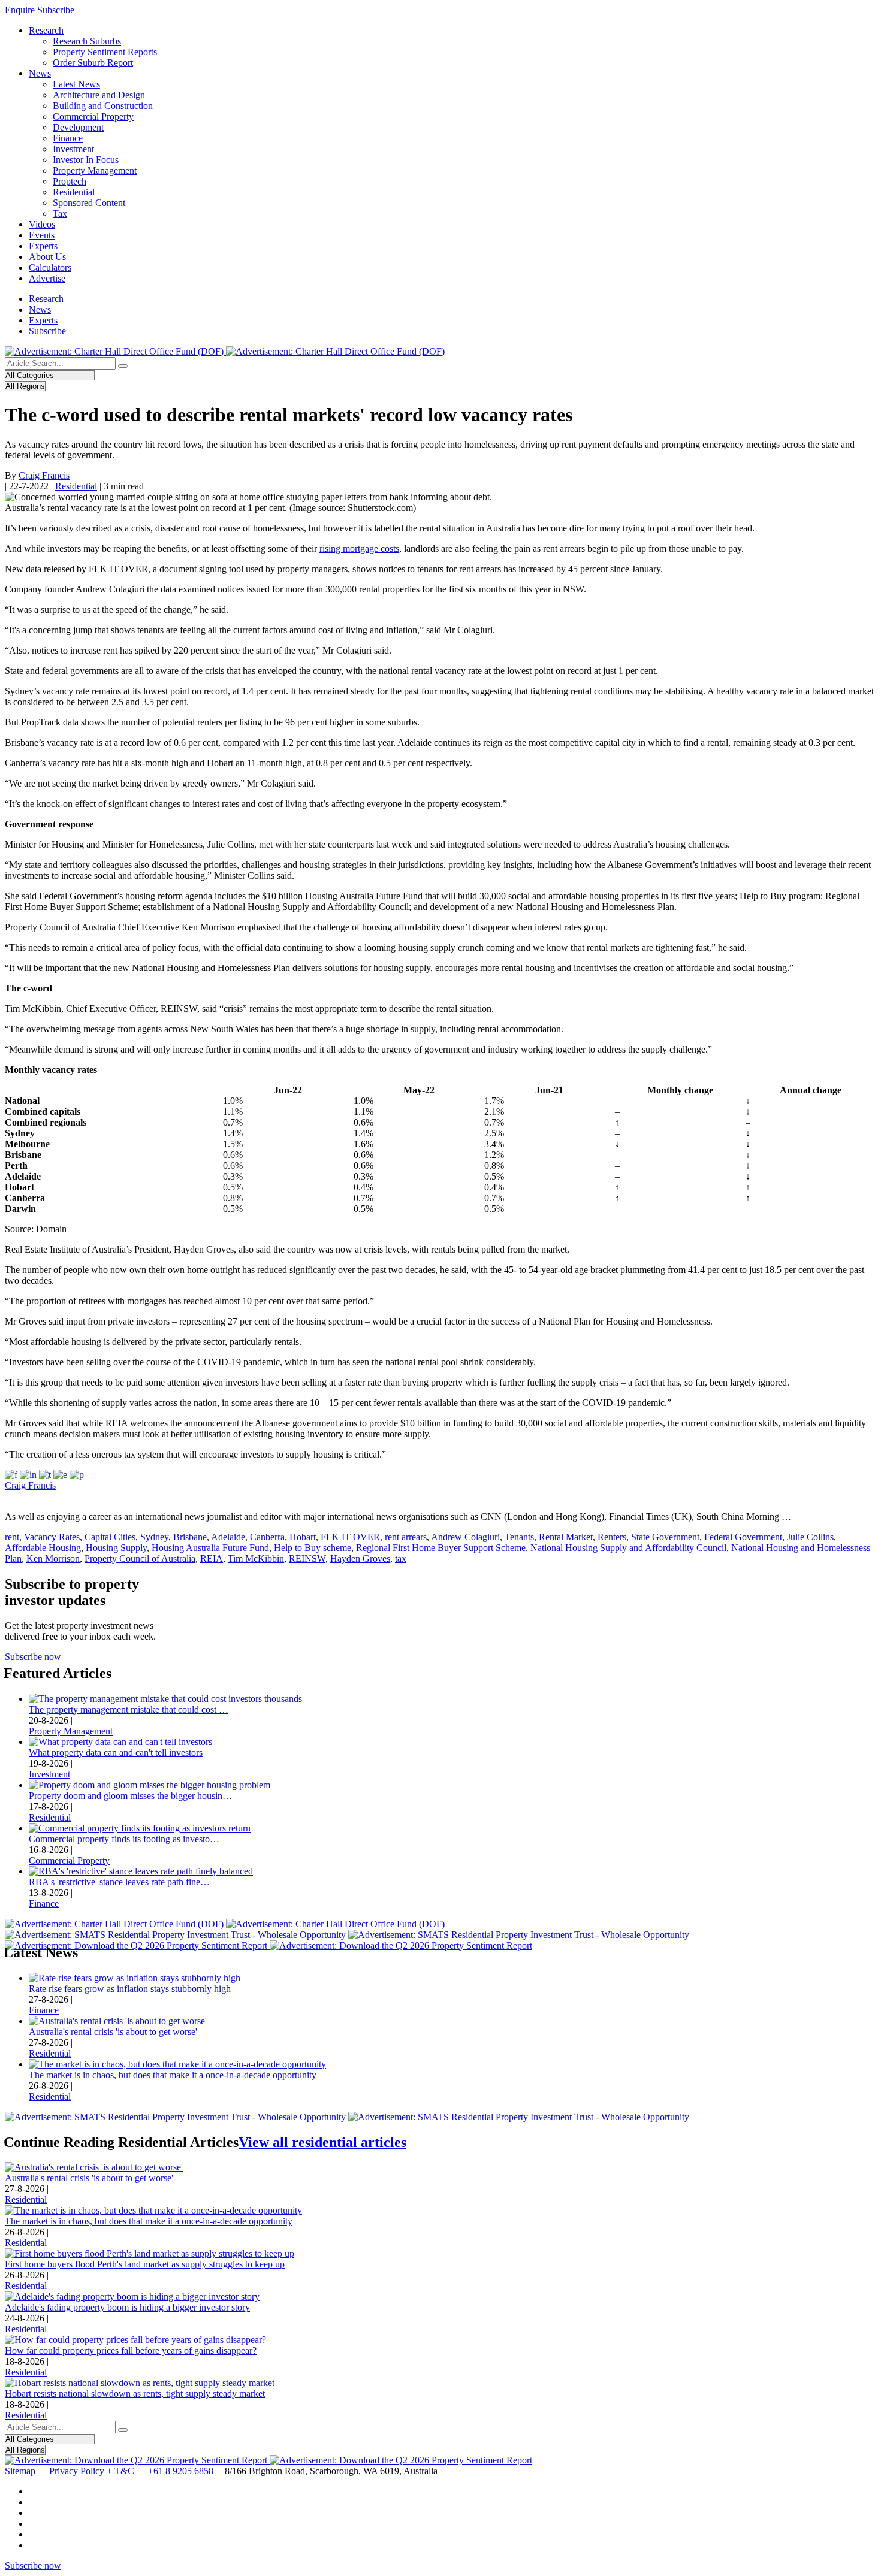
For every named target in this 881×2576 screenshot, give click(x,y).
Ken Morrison (53, 1558)
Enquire (20, 10)
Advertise (47, 278)
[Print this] (77, 1475)
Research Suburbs (87, 41)
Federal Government (743, 1537)
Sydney (154, 1537)
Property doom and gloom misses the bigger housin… (130, 1796)
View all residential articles (322, 2142)
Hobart (303, 1537)
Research (46, 30)
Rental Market (566, 1537)
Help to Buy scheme (313, 1548)
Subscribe (56, 10)
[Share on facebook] (11, 1475)
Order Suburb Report (93, 63)
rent (12, 1537)
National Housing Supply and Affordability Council (628, 1548)
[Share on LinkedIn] (28, 1475)
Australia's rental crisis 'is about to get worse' (113, 2032)
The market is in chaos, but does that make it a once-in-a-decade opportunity (173, 2075)
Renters (612, 1537)
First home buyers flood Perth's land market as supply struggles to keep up (145, 2264)
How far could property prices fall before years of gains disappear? (131, 2350)
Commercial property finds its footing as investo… (124, 1839)
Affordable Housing (43, 1548)
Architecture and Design (99, 95)
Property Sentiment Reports (105, 52)
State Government (665, 1537)
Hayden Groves (360, 1558)
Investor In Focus (86, 160)
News (40, 73)
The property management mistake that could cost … (129, 1709)
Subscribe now (33, 1657)
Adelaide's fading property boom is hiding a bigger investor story (127, 2307)
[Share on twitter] (45, 1475)
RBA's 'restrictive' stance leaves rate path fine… (119, 1882)
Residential (74, 192)
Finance (68, 138)
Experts (43, 246)
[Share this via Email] (60, 1475)
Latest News (76, 84)
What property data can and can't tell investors (116, 1753)
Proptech (70, 181)
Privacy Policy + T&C (92, 2471)
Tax (60, 214)
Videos (42, 224)
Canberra (267, 1537)
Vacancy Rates (52, 1537)
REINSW (307, 1558)
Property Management (95, 170)
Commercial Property (93, 117)
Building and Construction (103, 106)
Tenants (519, 1537)
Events (42, 235)
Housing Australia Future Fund (210, 1548)
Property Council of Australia (140, 1558)
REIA (212, 1558)
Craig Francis (44, 475)
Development (78, 127)
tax (401, 1558)
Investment (73, 149)
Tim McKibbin (256, 1558)
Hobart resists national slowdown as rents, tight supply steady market (135, 2394)
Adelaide (228, 1537)
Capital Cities (110, 1537)
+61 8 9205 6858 (181, 2471)
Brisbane (190, 1537)
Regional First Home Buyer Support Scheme (441, 1548)
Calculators (50, 267)
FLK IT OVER (350, 1537)
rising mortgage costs (359, 548)
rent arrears (406, 1537)
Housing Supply (116, 1548)
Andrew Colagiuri (465, 1537)
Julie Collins (810, 1537)
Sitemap (20, 2471)
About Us (47, 257)
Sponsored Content (89, 203)
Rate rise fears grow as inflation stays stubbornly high (130, 1989)
